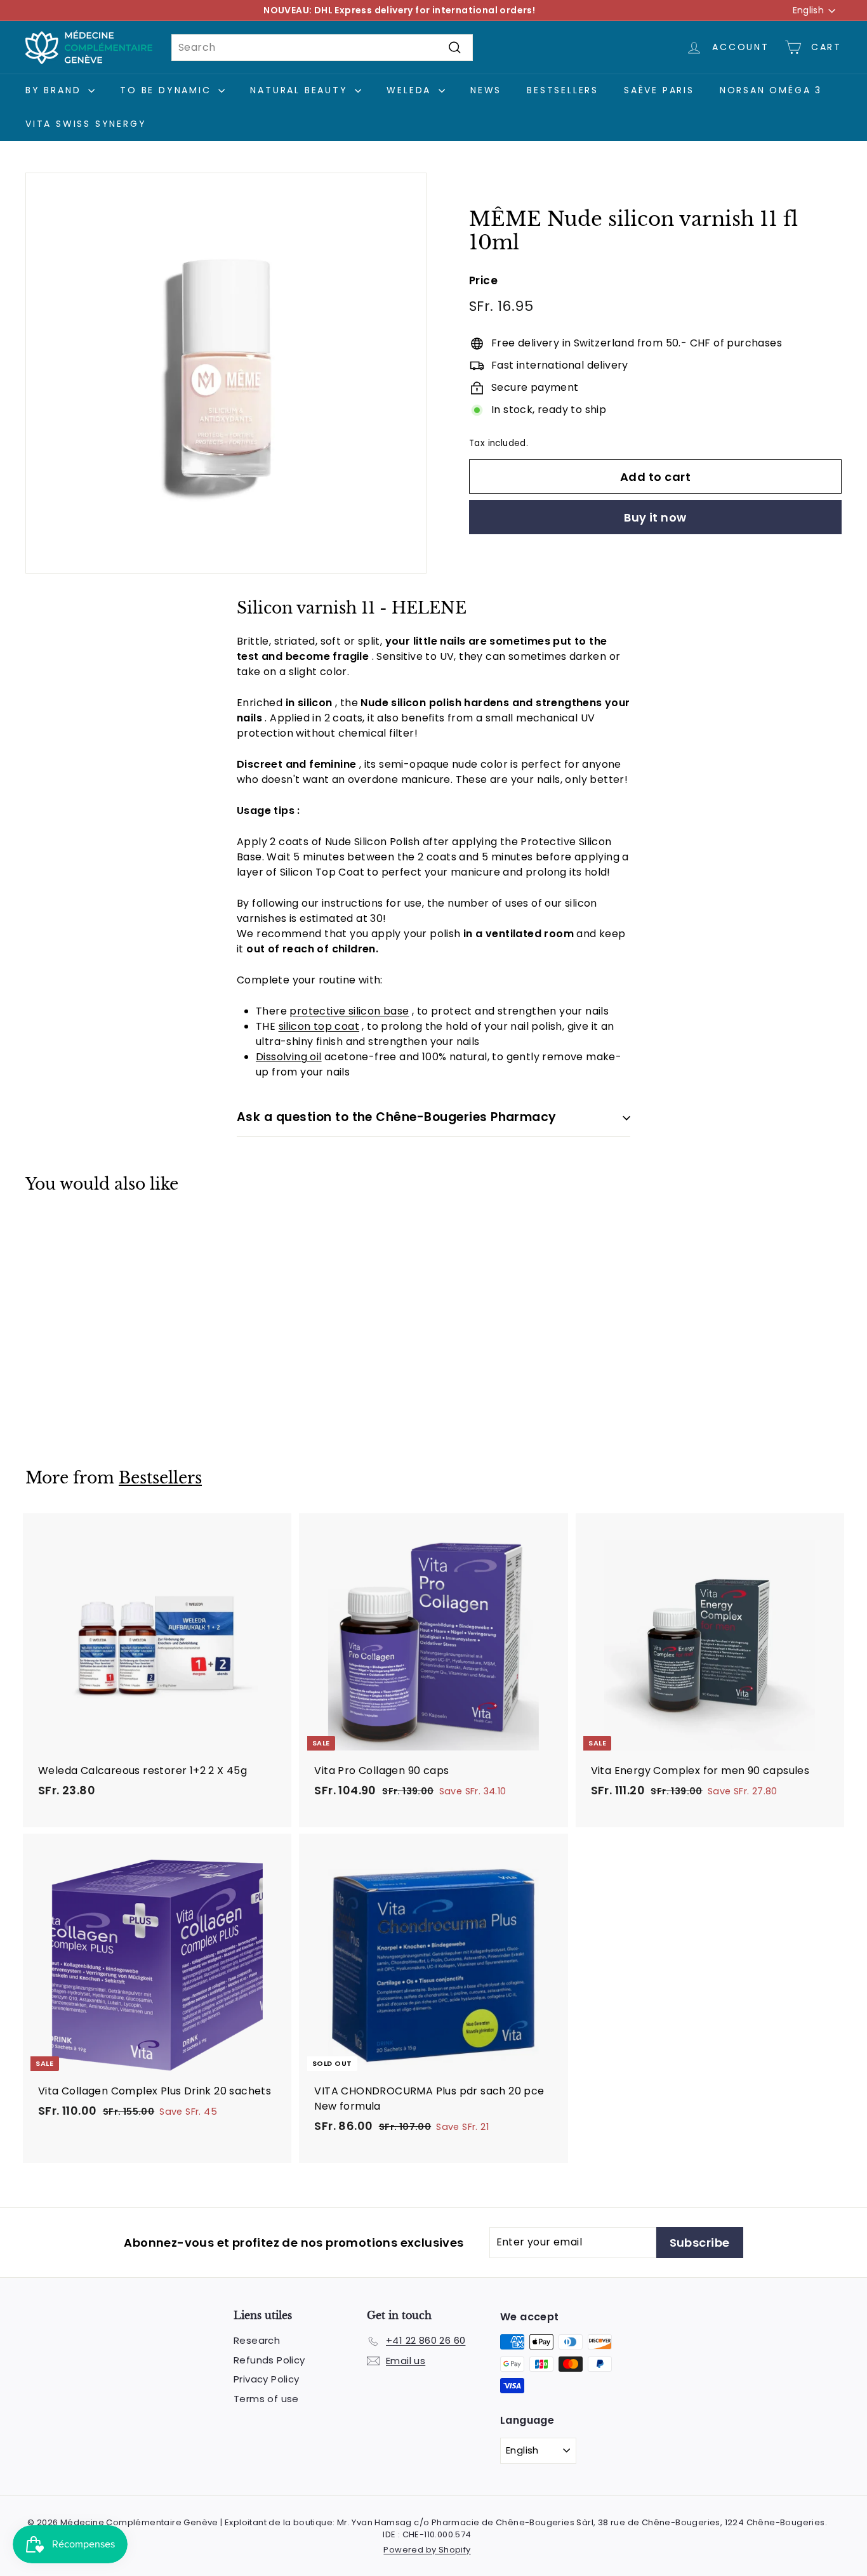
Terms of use (266, 2399)
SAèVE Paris (659, 90)
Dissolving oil (289, 1057)
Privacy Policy (267, 2379)
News (486, 90)
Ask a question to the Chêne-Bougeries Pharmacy (397, 1117)
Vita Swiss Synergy (86, 124)
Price (483, 280)
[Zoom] (226, 373)
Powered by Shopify (427, 2550)
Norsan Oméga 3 (771, 90)
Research (257, 2340)
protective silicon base (349, 1011)
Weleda (411, 90)
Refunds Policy (269, 2360)
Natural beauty (301, 90)
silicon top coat (319, 1026)
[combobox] (322, 48)
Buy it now (655, 517)
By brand (55, 90)
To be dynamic (168, 90)
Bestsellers (563, 90)
